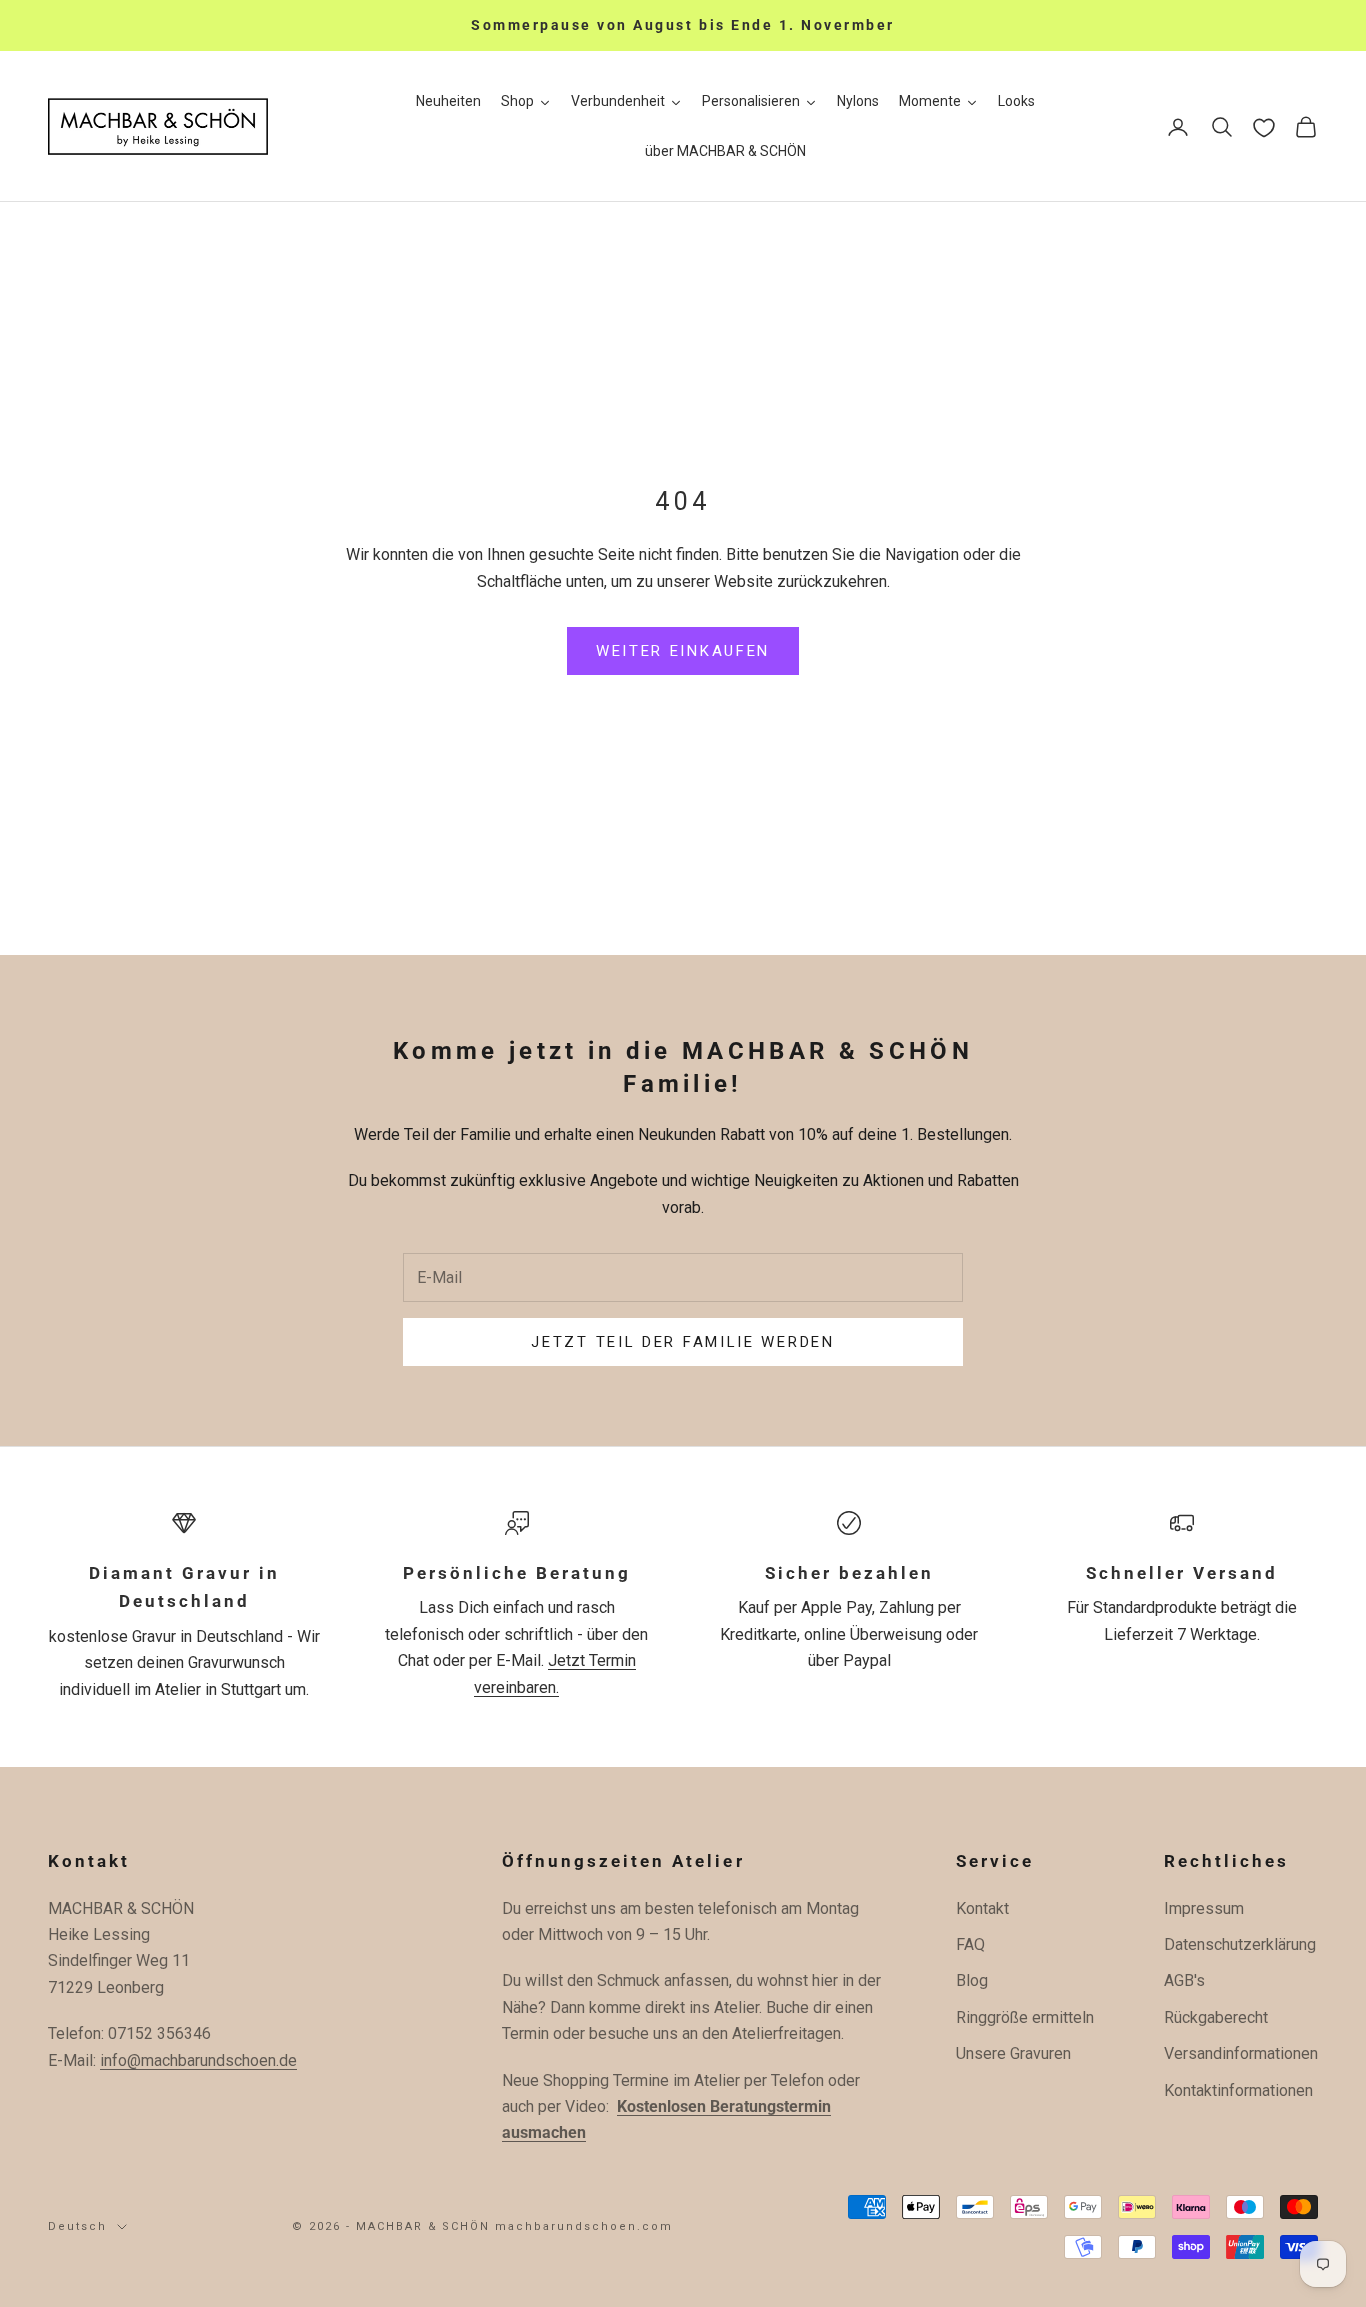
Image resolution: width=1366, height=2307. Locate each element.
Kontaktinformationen (1238, 2090)
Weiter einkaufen (683, 651)
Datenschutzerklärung (1240, 1944)
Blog (972, 1980)
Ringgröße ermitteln (1025, 2017)
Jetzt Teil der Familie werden (682, 1342)
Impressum (1204, 1908)
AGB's (1184, 1980)
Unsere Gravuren (1013, 2053)
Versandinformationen (1241, 2053)
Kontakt (982, 1908)
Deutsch (77, 2226)
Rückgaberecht (1216, 2017)
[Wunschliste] (1264, 128)
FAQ (970, 1944)
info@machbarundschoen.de (198, 2060)
